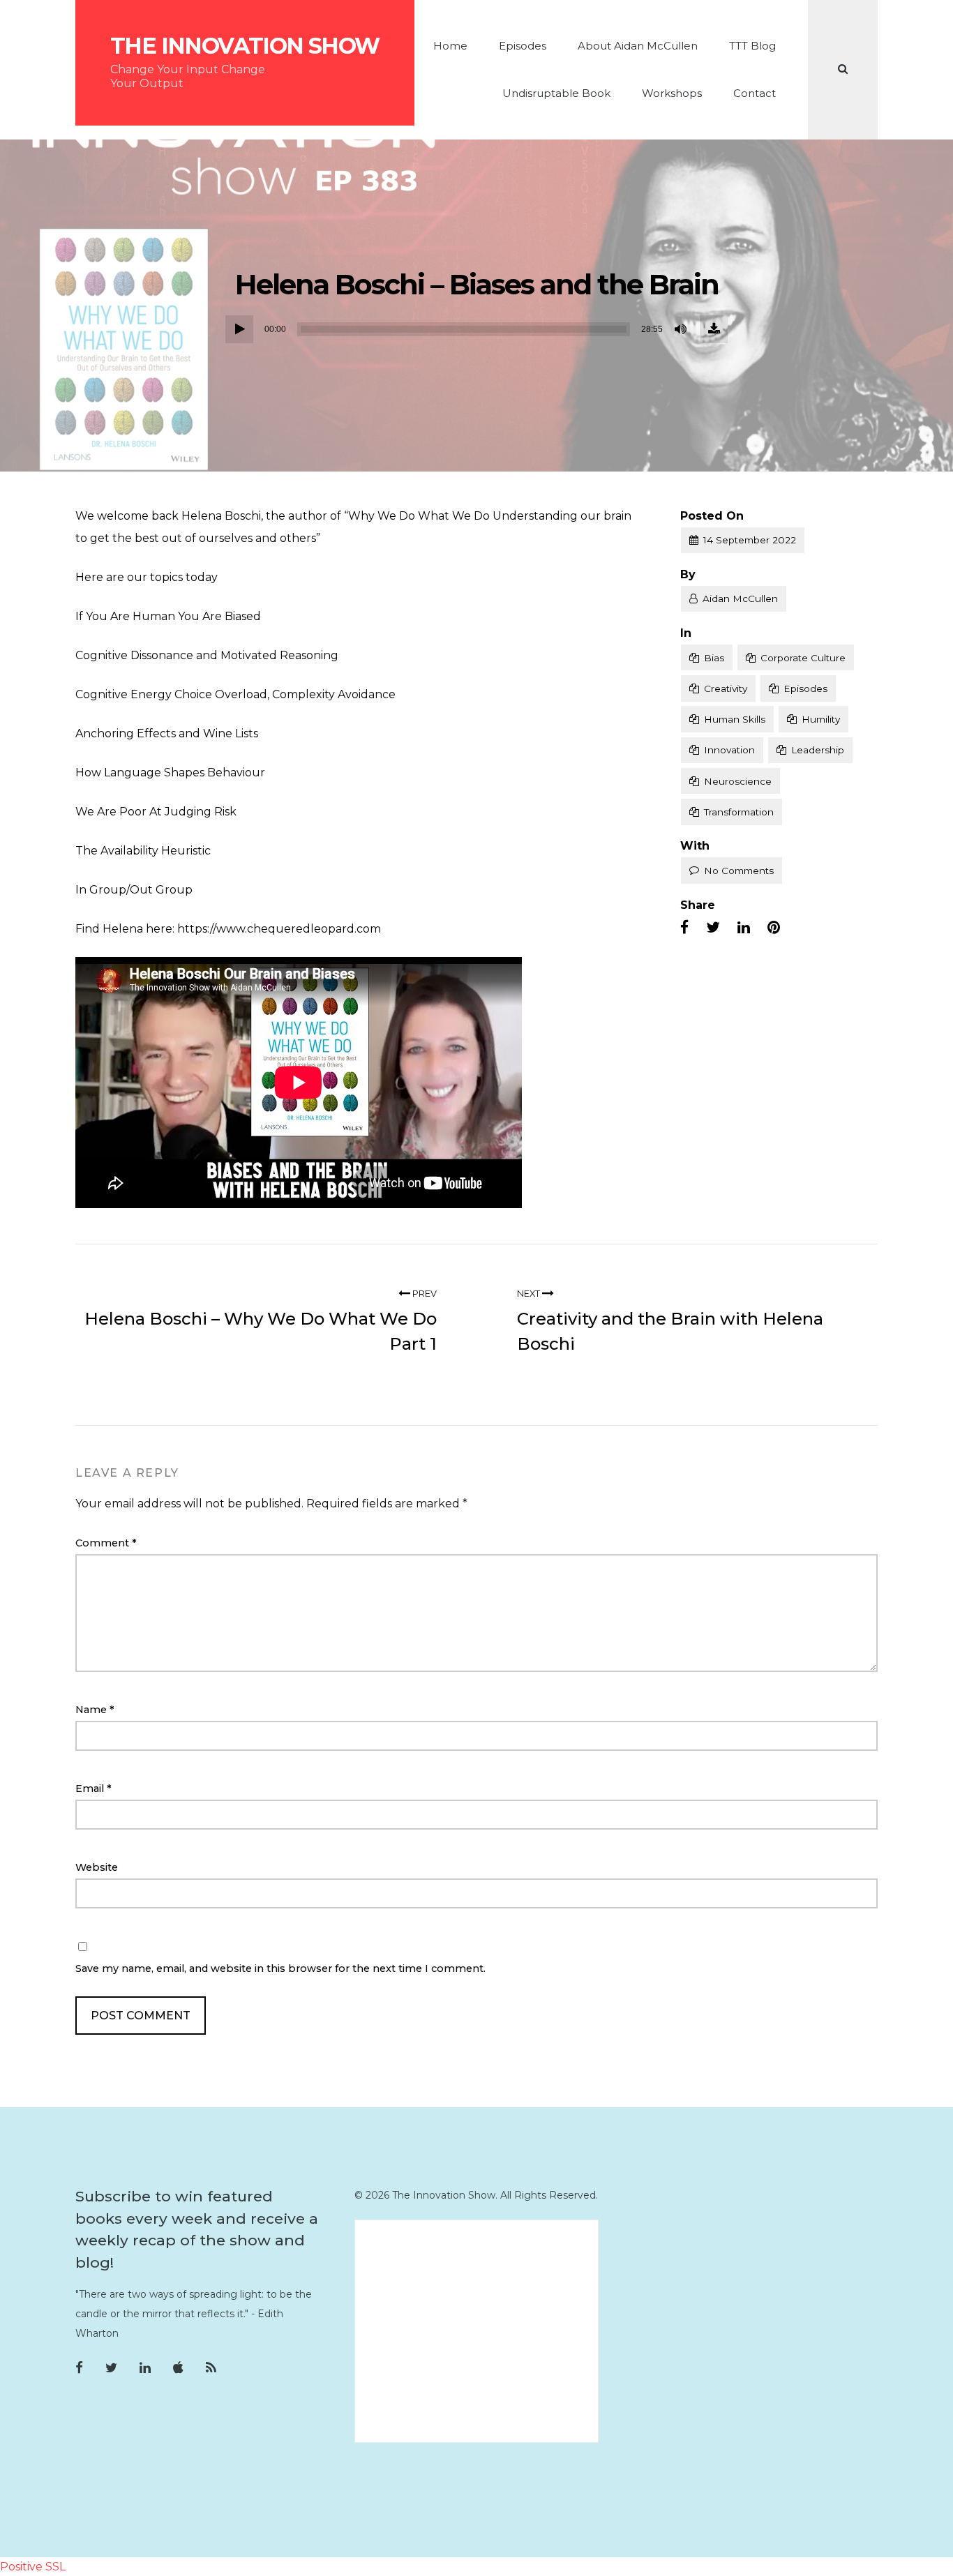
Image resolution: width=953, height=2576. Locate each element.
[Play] (239, 329)
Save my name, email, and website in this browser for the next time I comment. (280, 1968)
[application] (476, 329)
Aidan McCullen (740, 598)
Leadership (818, 750)
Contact (755, 93)
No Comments (739, 871)
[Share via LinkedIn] (744, 928)
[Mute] (682, 329)
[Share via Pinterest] (774, 928)
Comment (106, 1543)
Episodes (523, 46)
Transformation (739, 812)
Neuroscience (738, 781)
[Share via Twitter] (713, 928)
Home (450, 46)
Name (95, 1710)
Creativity (726, 688)
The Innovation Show (245, 46)
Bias (714, 658)
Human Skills (735, 719)
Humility (821, 719)
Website (97, 1867)
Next (530, 1294)
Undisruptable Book (556, 93)
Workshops (672, 93)
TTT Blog (752, 46)
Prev (423, 1294)
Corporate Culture (803, 658)
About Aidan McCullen (638, 46)
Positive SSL (33, 2567)
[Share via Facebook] (684, 928)
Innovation (729, 750)
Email (93, 1788)
